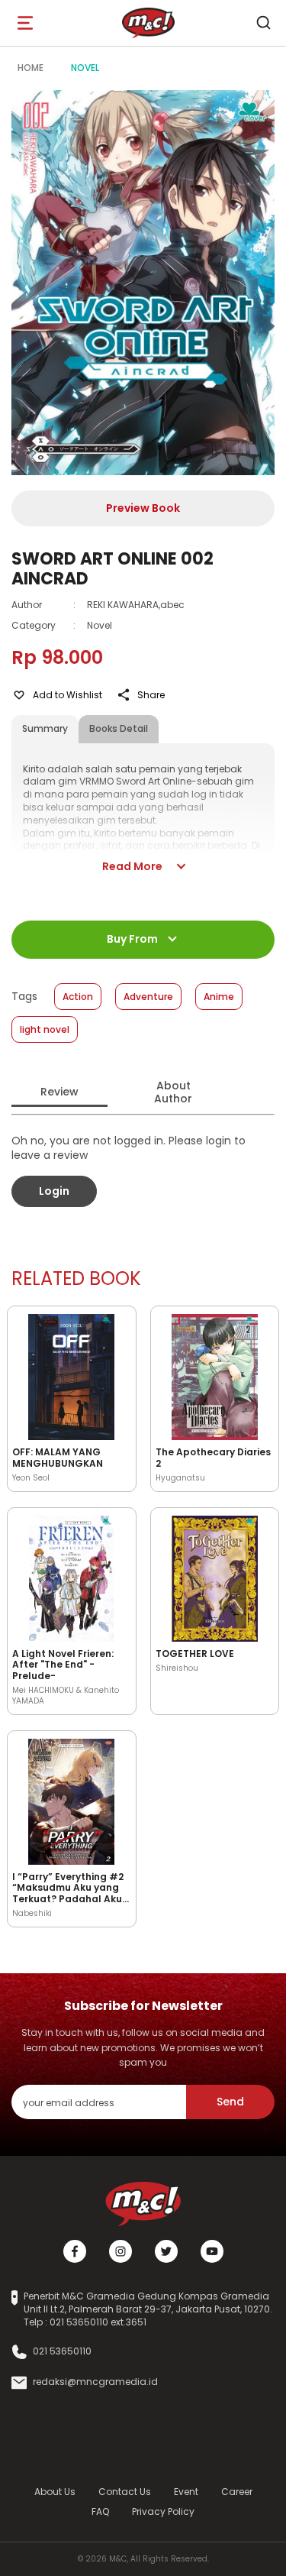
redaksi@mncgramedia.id (95, 2382)
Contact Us (125, 2492)
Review (59, 1092)
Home (31, 68)
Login (54, 1191)
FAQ (100, 2511)
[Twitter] (166, 2251)
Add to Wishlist (67, 695)
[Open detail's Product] (72, 1374)
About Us (55, 2492)
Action (78, 997)
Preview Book (143, 508)
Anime (219, 997)
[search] (263, 23)
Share (151, 695)
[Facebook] (75, 2251)
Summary (45, 728)
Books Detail (119, 728)
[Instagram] (121, 2251)
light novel (45, 1029)
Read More (132, 866)
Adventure (148, 997)
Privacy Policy (163, 2511)
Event (186, 2492)
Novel (85, 68)
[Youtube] (212, 2251)
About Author (173, 1092)
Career (237, 2492)
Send (230, 2102)
